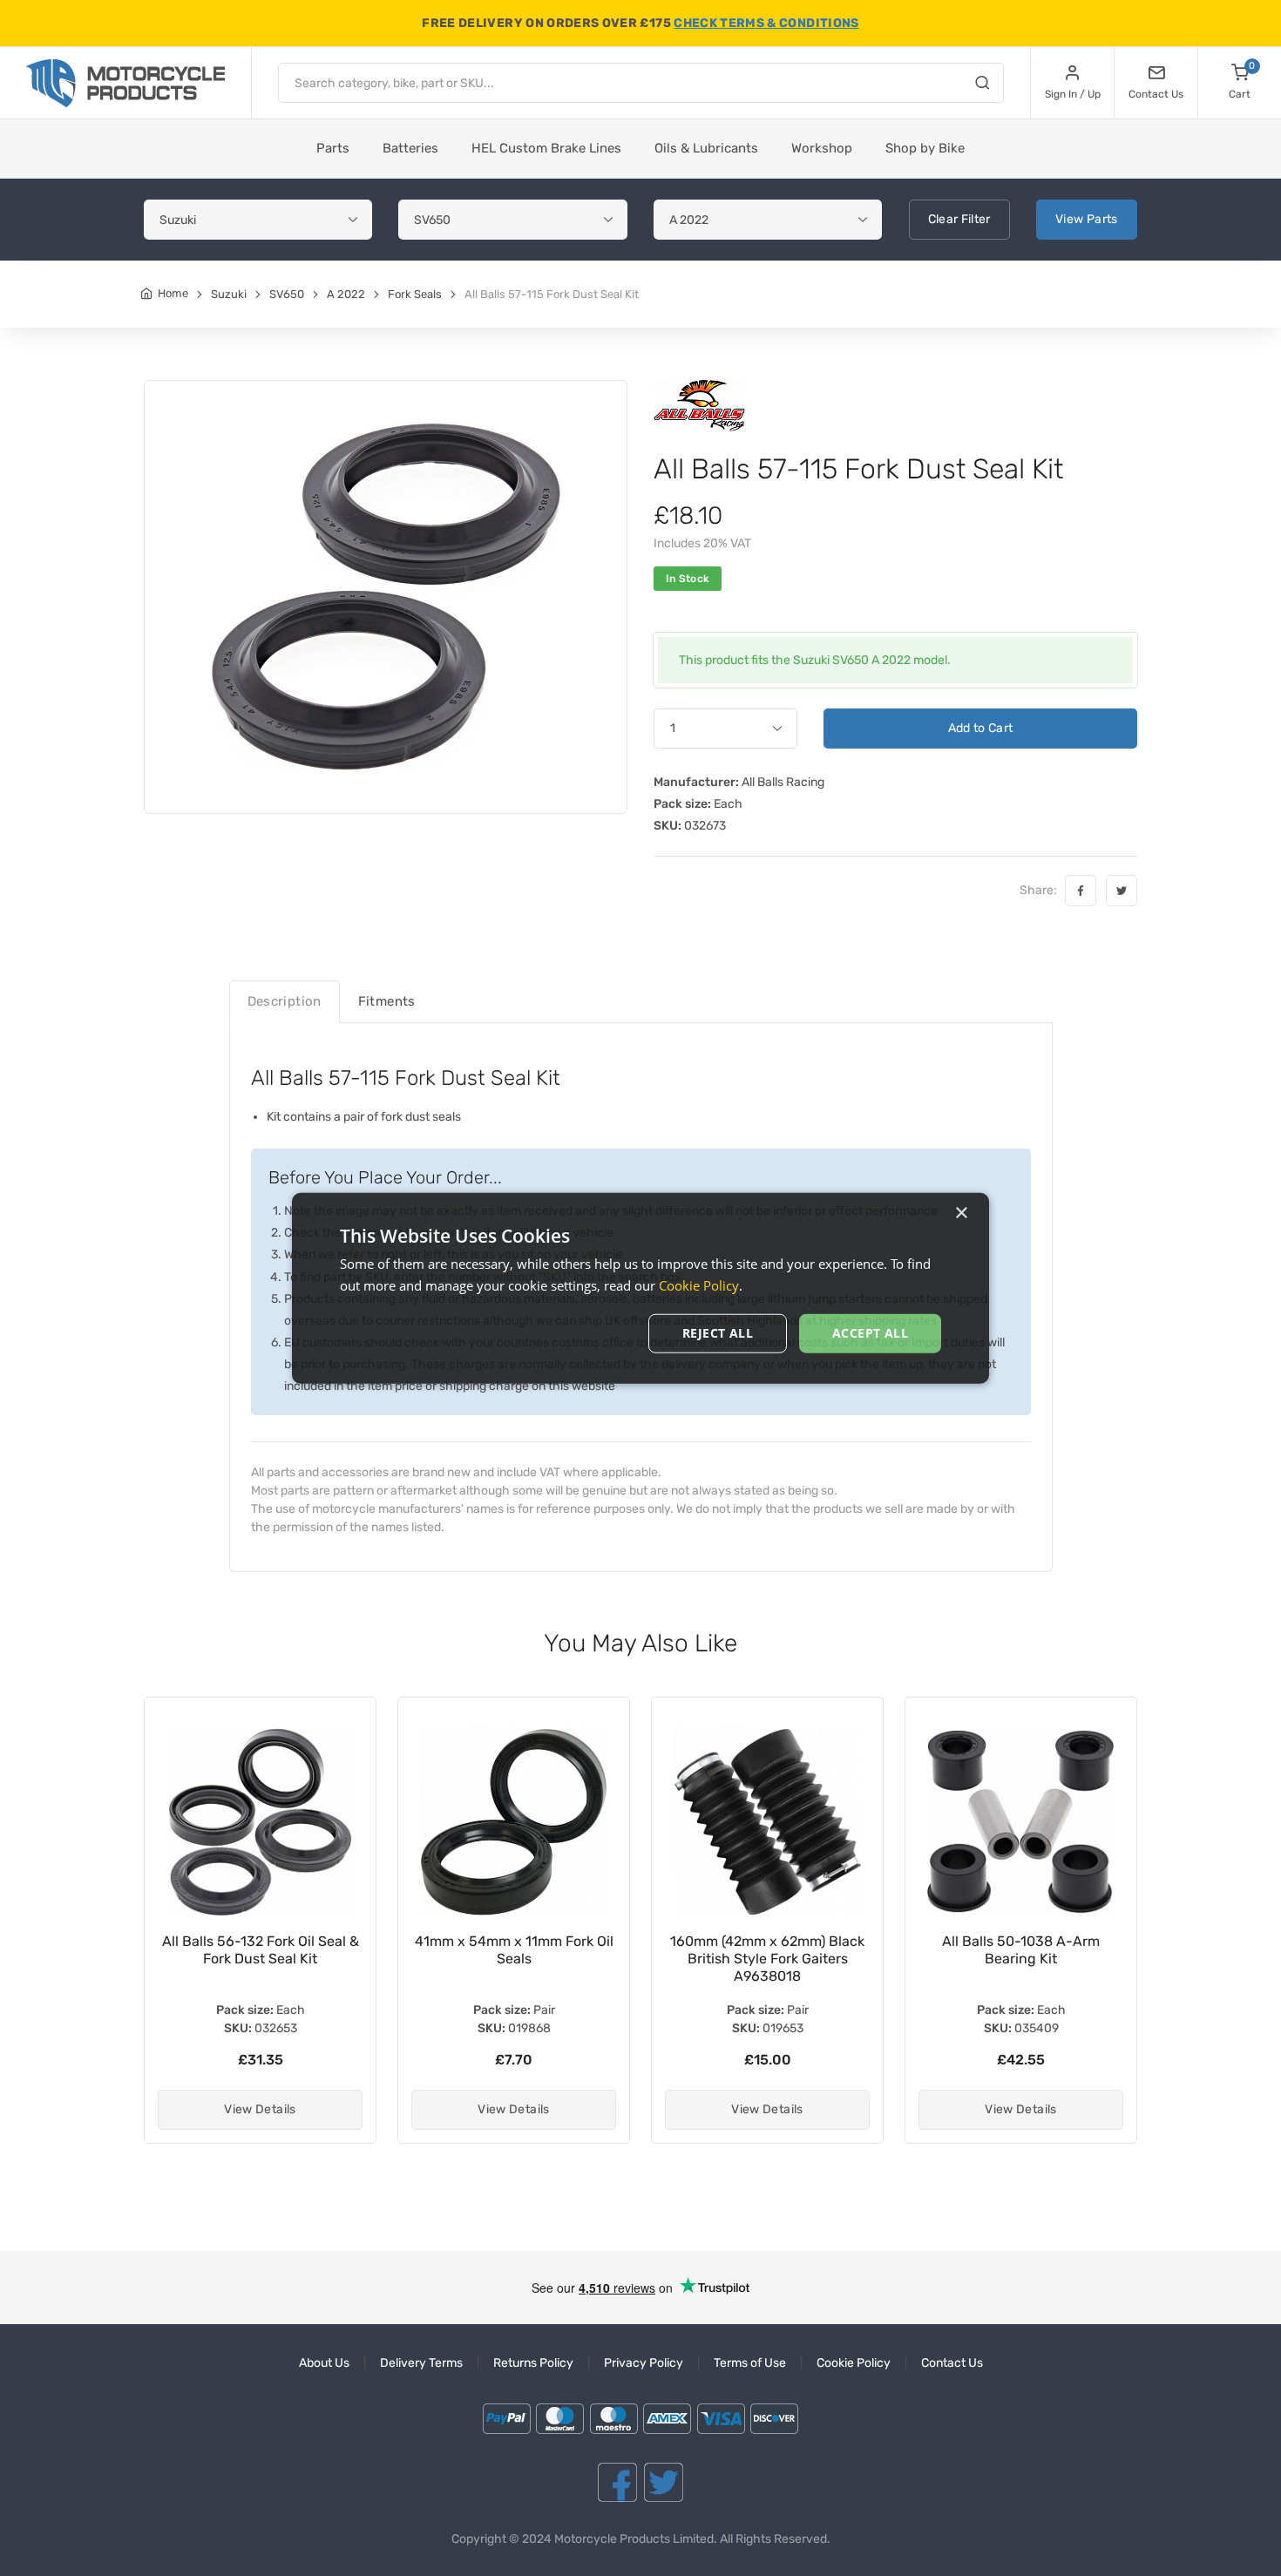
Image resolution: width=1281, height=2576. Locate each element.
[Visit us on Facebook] (617, 2482)
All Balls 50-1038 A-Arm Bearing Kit (767, 1950)
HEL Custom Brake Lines (546, 148)
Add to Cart (981, 728)
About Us (324, 2363)
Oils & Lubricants (706, 148)
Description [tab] (285, 1001)
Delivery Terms (421, 2363)
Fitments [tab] (387, 1001)
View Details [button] (260, 2109)
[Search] (982, 85)
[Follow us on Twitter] (664, 2482)
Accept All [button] (870, 1333)
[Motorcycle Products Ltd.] (125, 83)
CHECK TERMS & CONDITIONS (766, 23)
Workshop (822, 148)
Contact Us (952, 2363)
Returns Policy (533, 2363)
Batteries (410, 148)
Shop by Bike (925, 148)
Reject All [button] (718, 1333)
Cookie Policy (854, 2363)
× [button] (961, 1213)
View (1087, 219)
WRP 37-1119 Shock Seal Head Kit (1021, 1950)
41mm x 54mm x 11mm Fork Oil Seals (261, 1950)
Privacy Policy (644, 2363)
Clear (959, 219)
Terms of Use (750, 2363)
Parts (333, 148)
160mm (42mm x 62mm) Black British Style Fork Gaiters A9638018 (514, 1959)
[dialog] (640, 1288)
